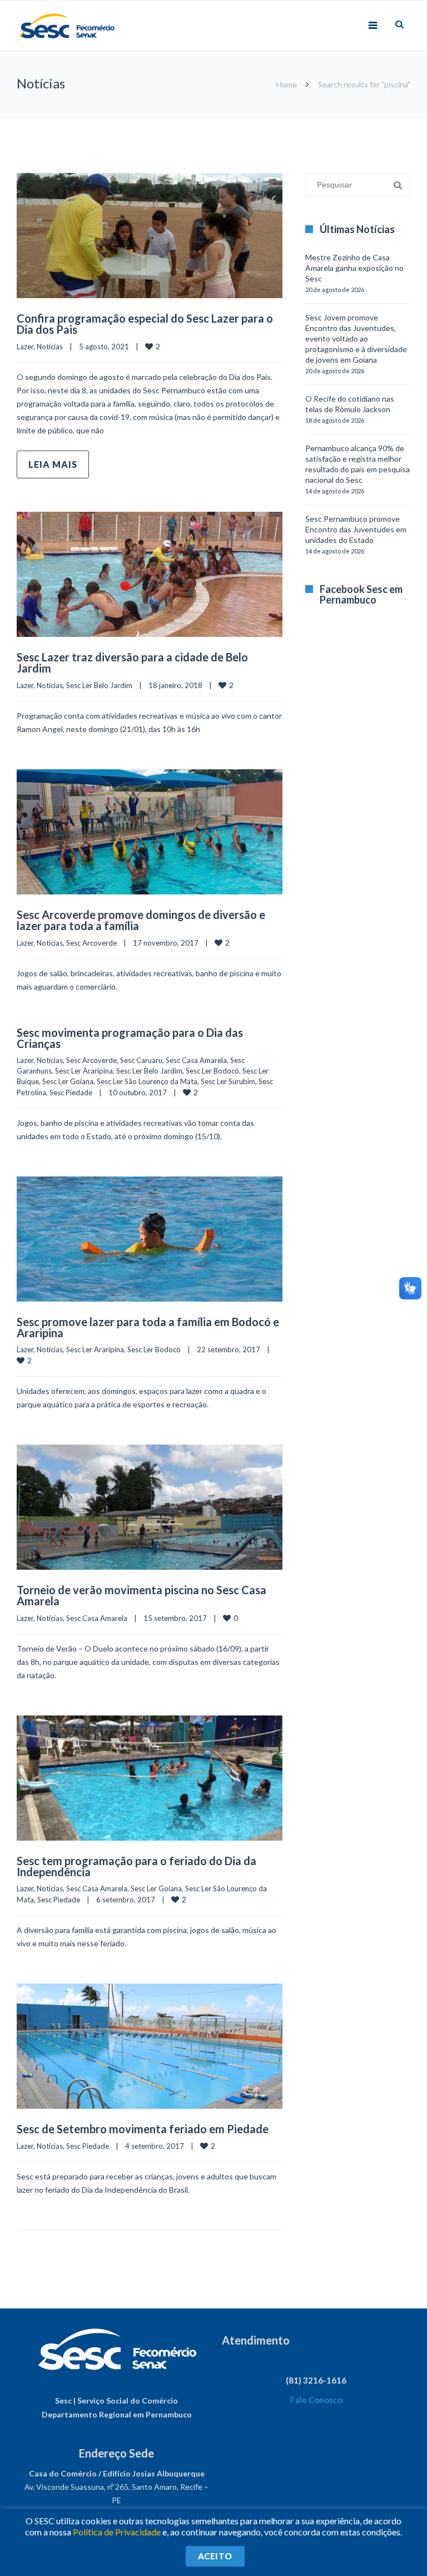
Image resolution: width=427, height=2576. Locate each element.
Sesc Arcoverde (91, 943)
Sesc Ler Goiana (68, 1081)
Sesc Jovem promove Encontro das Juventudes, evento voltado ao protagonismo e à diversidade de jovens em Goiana (356, 338)
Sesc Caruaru (141, 1060)
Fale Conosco (316, 2400)
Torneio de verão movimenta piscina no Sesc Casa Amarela (141, 1595)
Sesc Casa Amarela (196, 1060)
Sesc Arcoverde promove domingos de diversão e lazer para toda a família (141, 920)
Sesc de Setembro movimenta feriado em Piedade (143, 2129)
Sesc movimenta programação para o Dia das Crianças (130, 1038)
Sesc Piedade (71, 1092)
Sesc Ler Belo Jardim (99, 685)
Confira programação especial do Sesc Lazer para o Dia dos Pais (145, 324)
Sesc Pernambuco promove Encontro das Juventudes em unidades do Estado (356, 529)
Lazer (25, 347)
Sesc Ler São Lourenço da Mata (147, 1081)
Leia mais (53, 464)
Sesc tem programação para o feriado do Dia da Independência (136, 1866)
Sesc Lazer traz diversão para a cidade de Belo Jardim (132, 662)
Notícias (50, 347)
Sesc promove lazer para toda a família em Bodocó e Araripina (148, 1327)
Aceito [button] (215, 2556)
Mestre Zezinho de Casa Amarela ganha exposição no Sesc (354, 268)
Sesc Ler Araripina (84, 1071)
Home (287, 84)
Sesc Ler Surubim (228, 1081)
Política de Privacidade (117, 2532)
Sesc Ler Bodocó (212, 1071)
